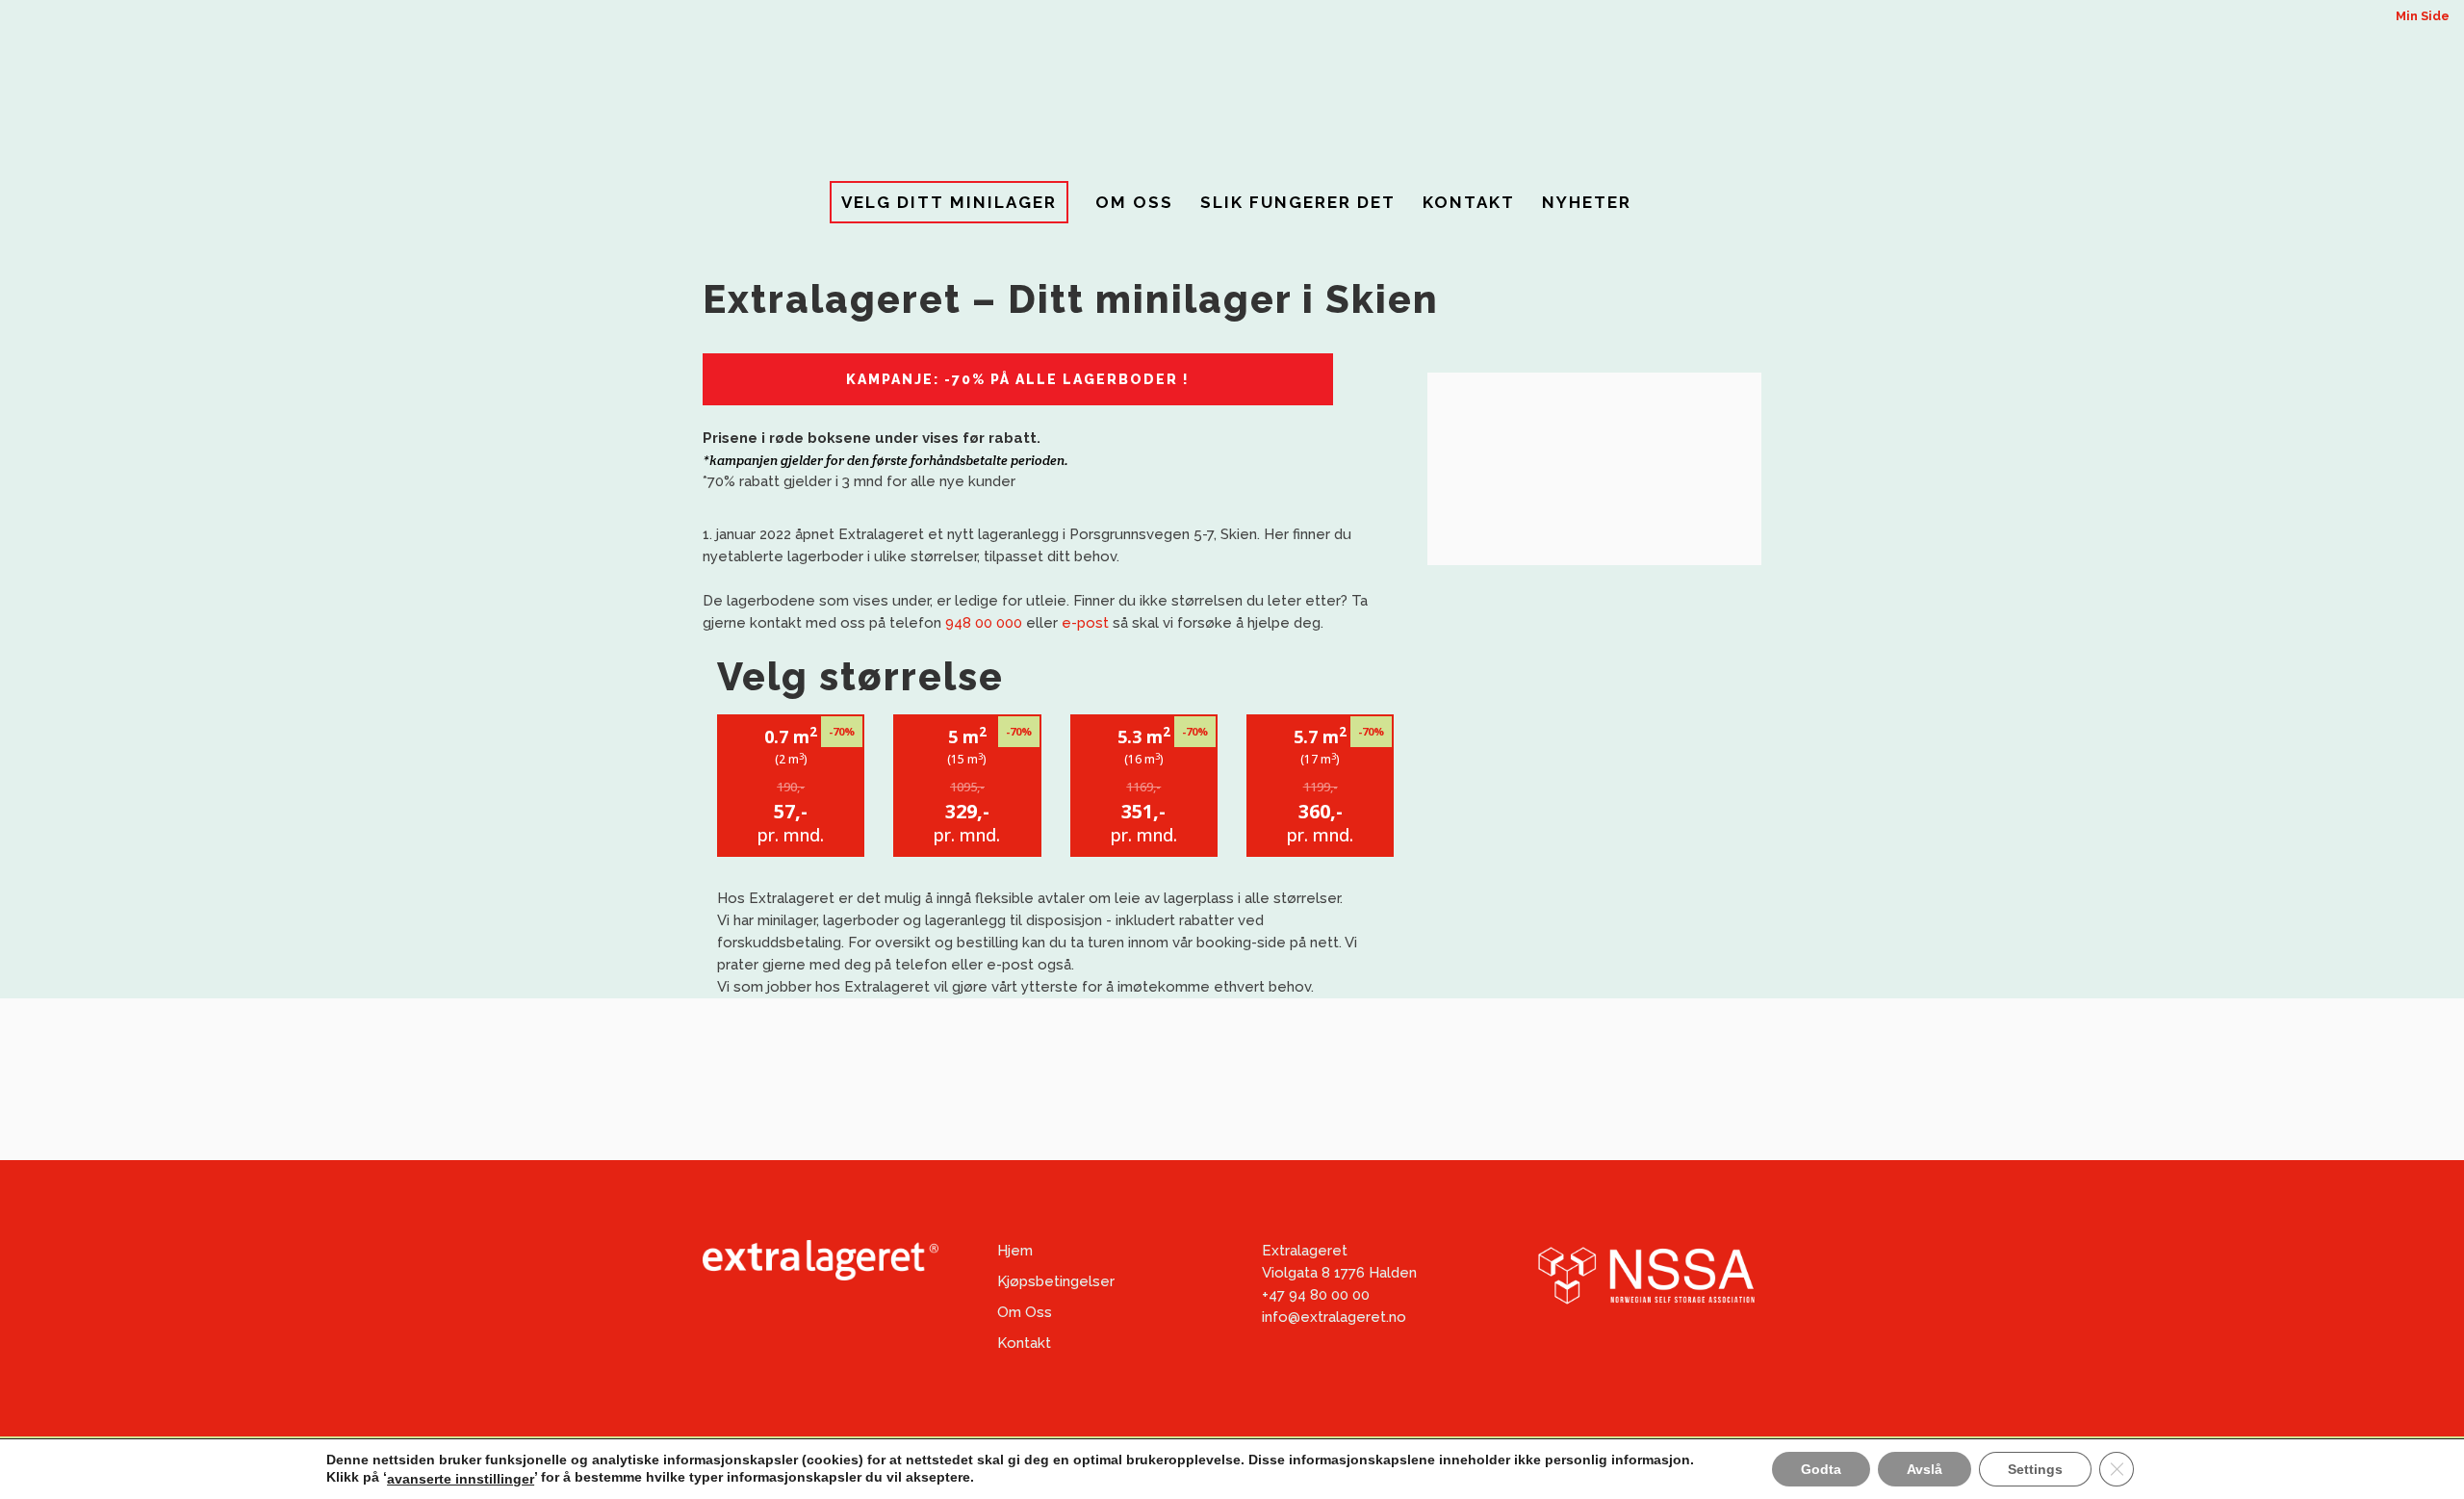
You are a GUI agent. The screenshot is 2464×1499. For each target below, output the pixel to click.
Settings (2035, 1469)
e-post (1085, 623)
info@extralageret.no (1334, 1317)
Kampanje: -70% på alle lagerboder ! (1018, 379)
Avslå (1925, 1469)
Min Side (2423, 16)
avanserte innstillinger (461, 1479)
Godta (1821, 1469)
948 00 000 (984, 623)
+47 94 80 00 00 (1316, 1295)
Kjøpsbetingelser (1056, 1281)
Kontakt (1024, 1343)
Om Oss (1025, 1312)
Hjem (1015, 1251)
